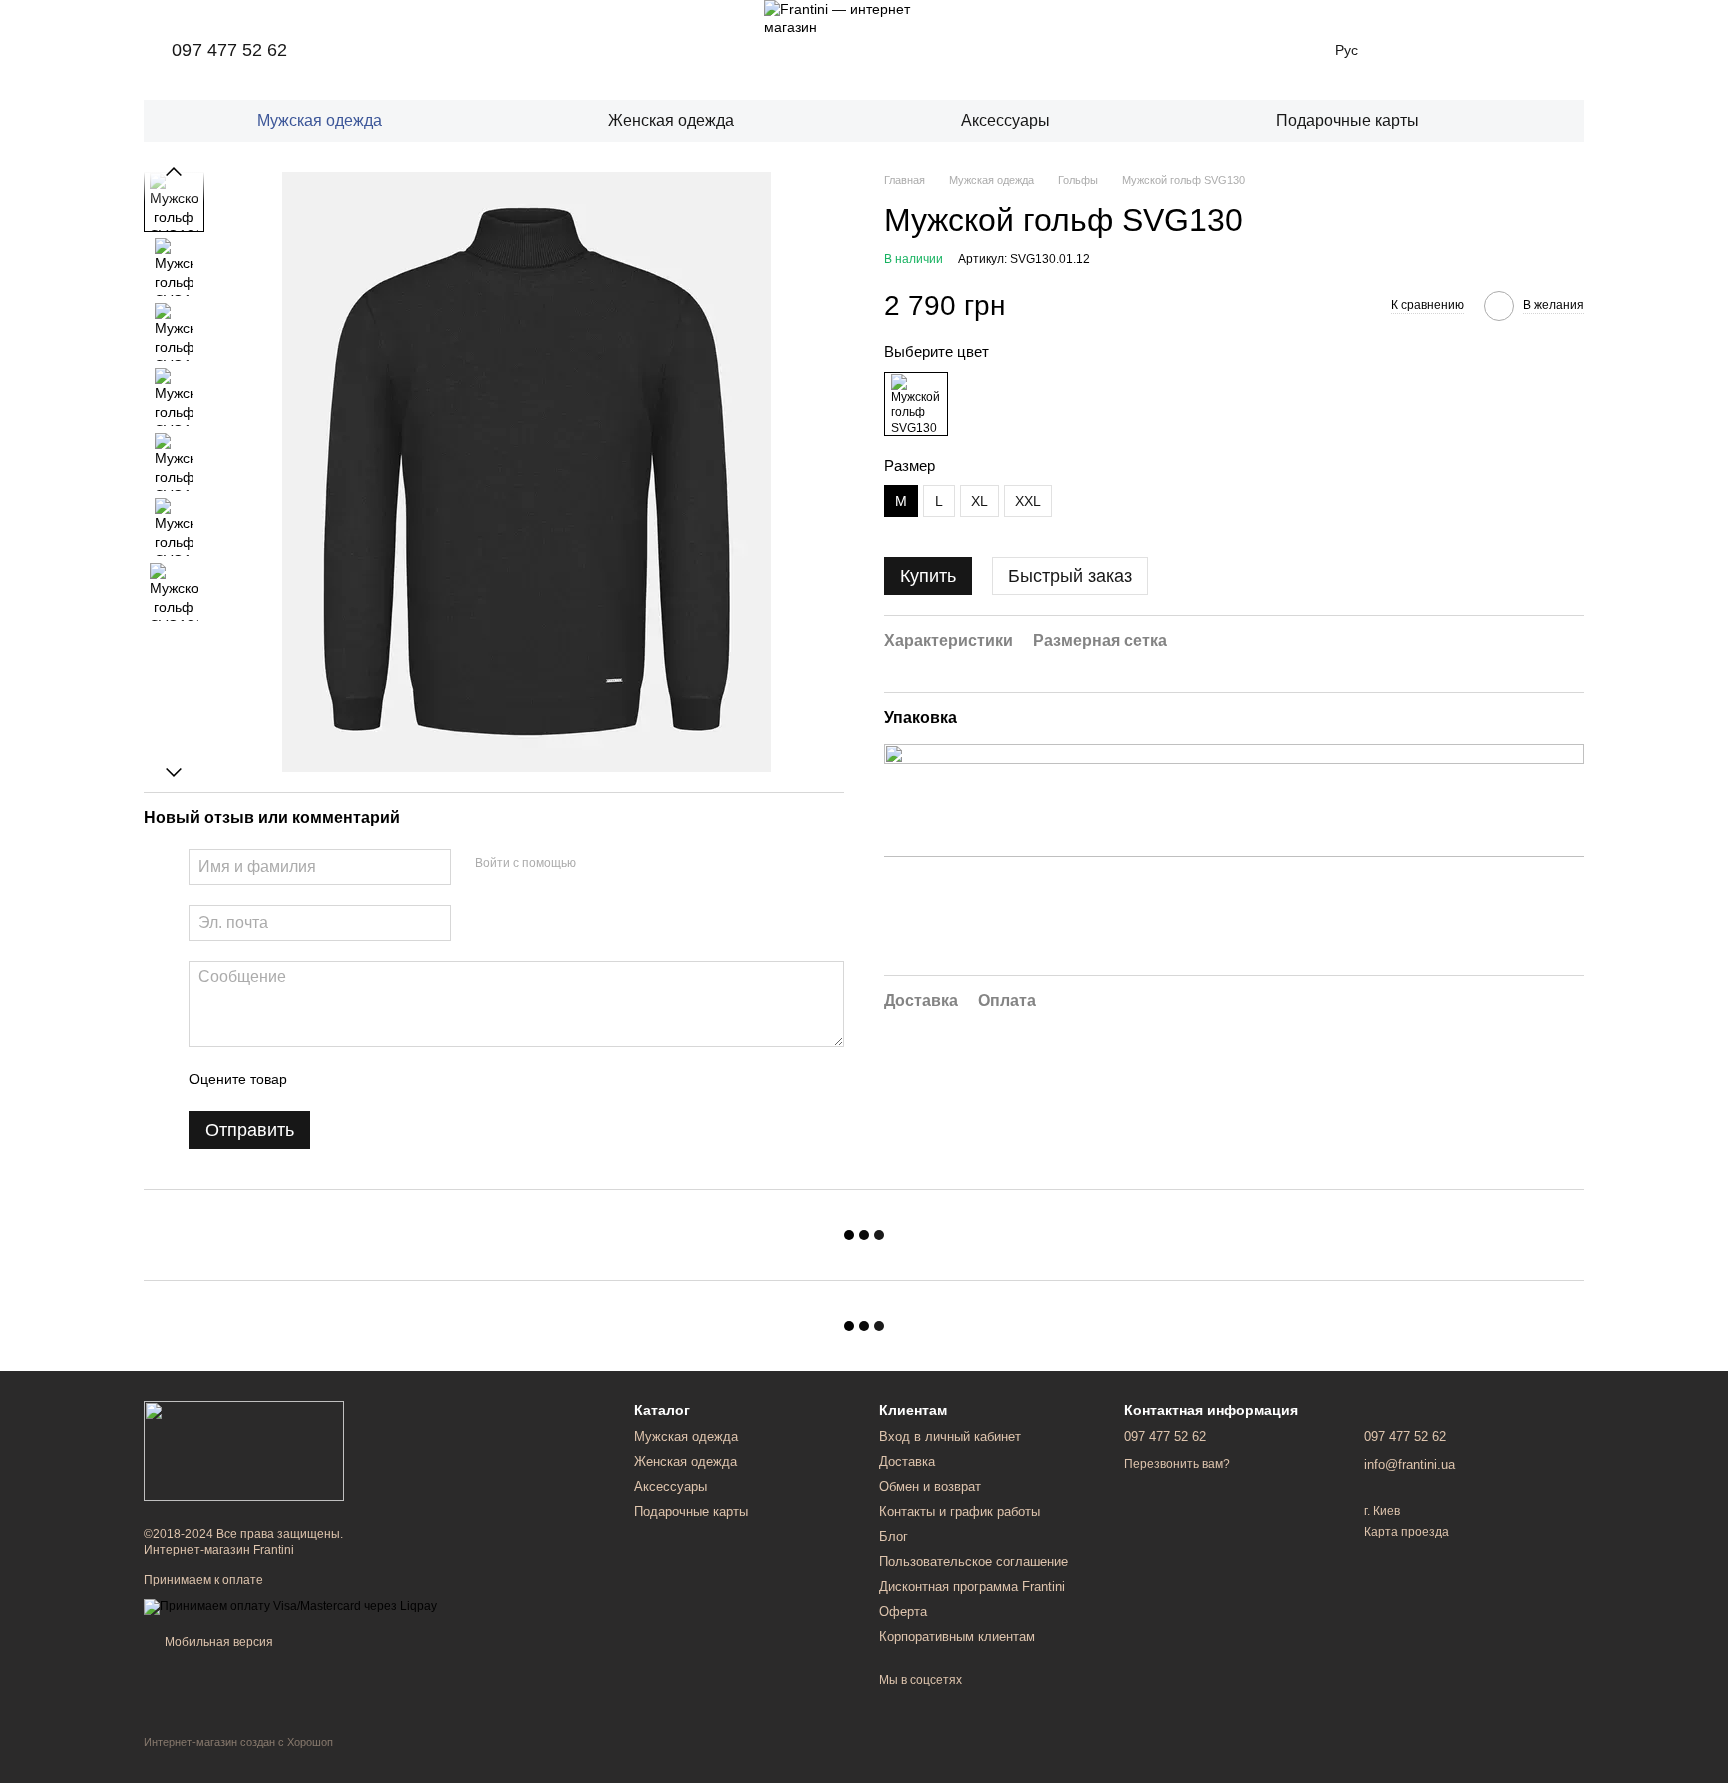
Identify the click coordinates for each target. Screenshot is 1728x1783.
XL (979, 502)
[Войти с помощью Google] (630, 864)
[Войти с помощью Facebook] (598, 864)
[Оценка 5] (448, 1079)
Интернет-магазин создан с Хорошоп (238, 1742)
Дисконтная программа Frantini (972, 1586)
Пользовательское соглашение (973, 1561)
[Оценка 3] (384, 1079)
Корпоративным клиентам (957, 1636)
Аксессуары (1005, 120)
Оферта (903, 1611)
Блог (893, 1536)
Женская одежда (671, 120)
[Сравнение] (1464, 50)
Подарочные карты (1347, 120)
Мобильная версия (217, 1642)
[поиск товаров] (1552, 121)
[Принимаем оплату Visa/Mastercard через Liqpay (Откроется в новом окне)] (290, 1606)
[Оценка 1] (320, 1079)
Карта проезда (1406, 1532)
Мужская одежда (319, 120)
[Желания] (1412, 50)
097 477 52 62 (229, 50)
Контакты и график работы (959, 1511)
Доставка (907, 1461)
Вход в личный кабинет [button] (950, 1436)
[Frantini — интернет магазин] (244, 1450)
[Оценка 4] (416, 1079)
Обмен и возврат (930, 1486)
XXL (1028, 502)
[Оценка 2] (352, 1079)
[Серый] (916, 404)
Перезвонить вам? (1177, 1464)
